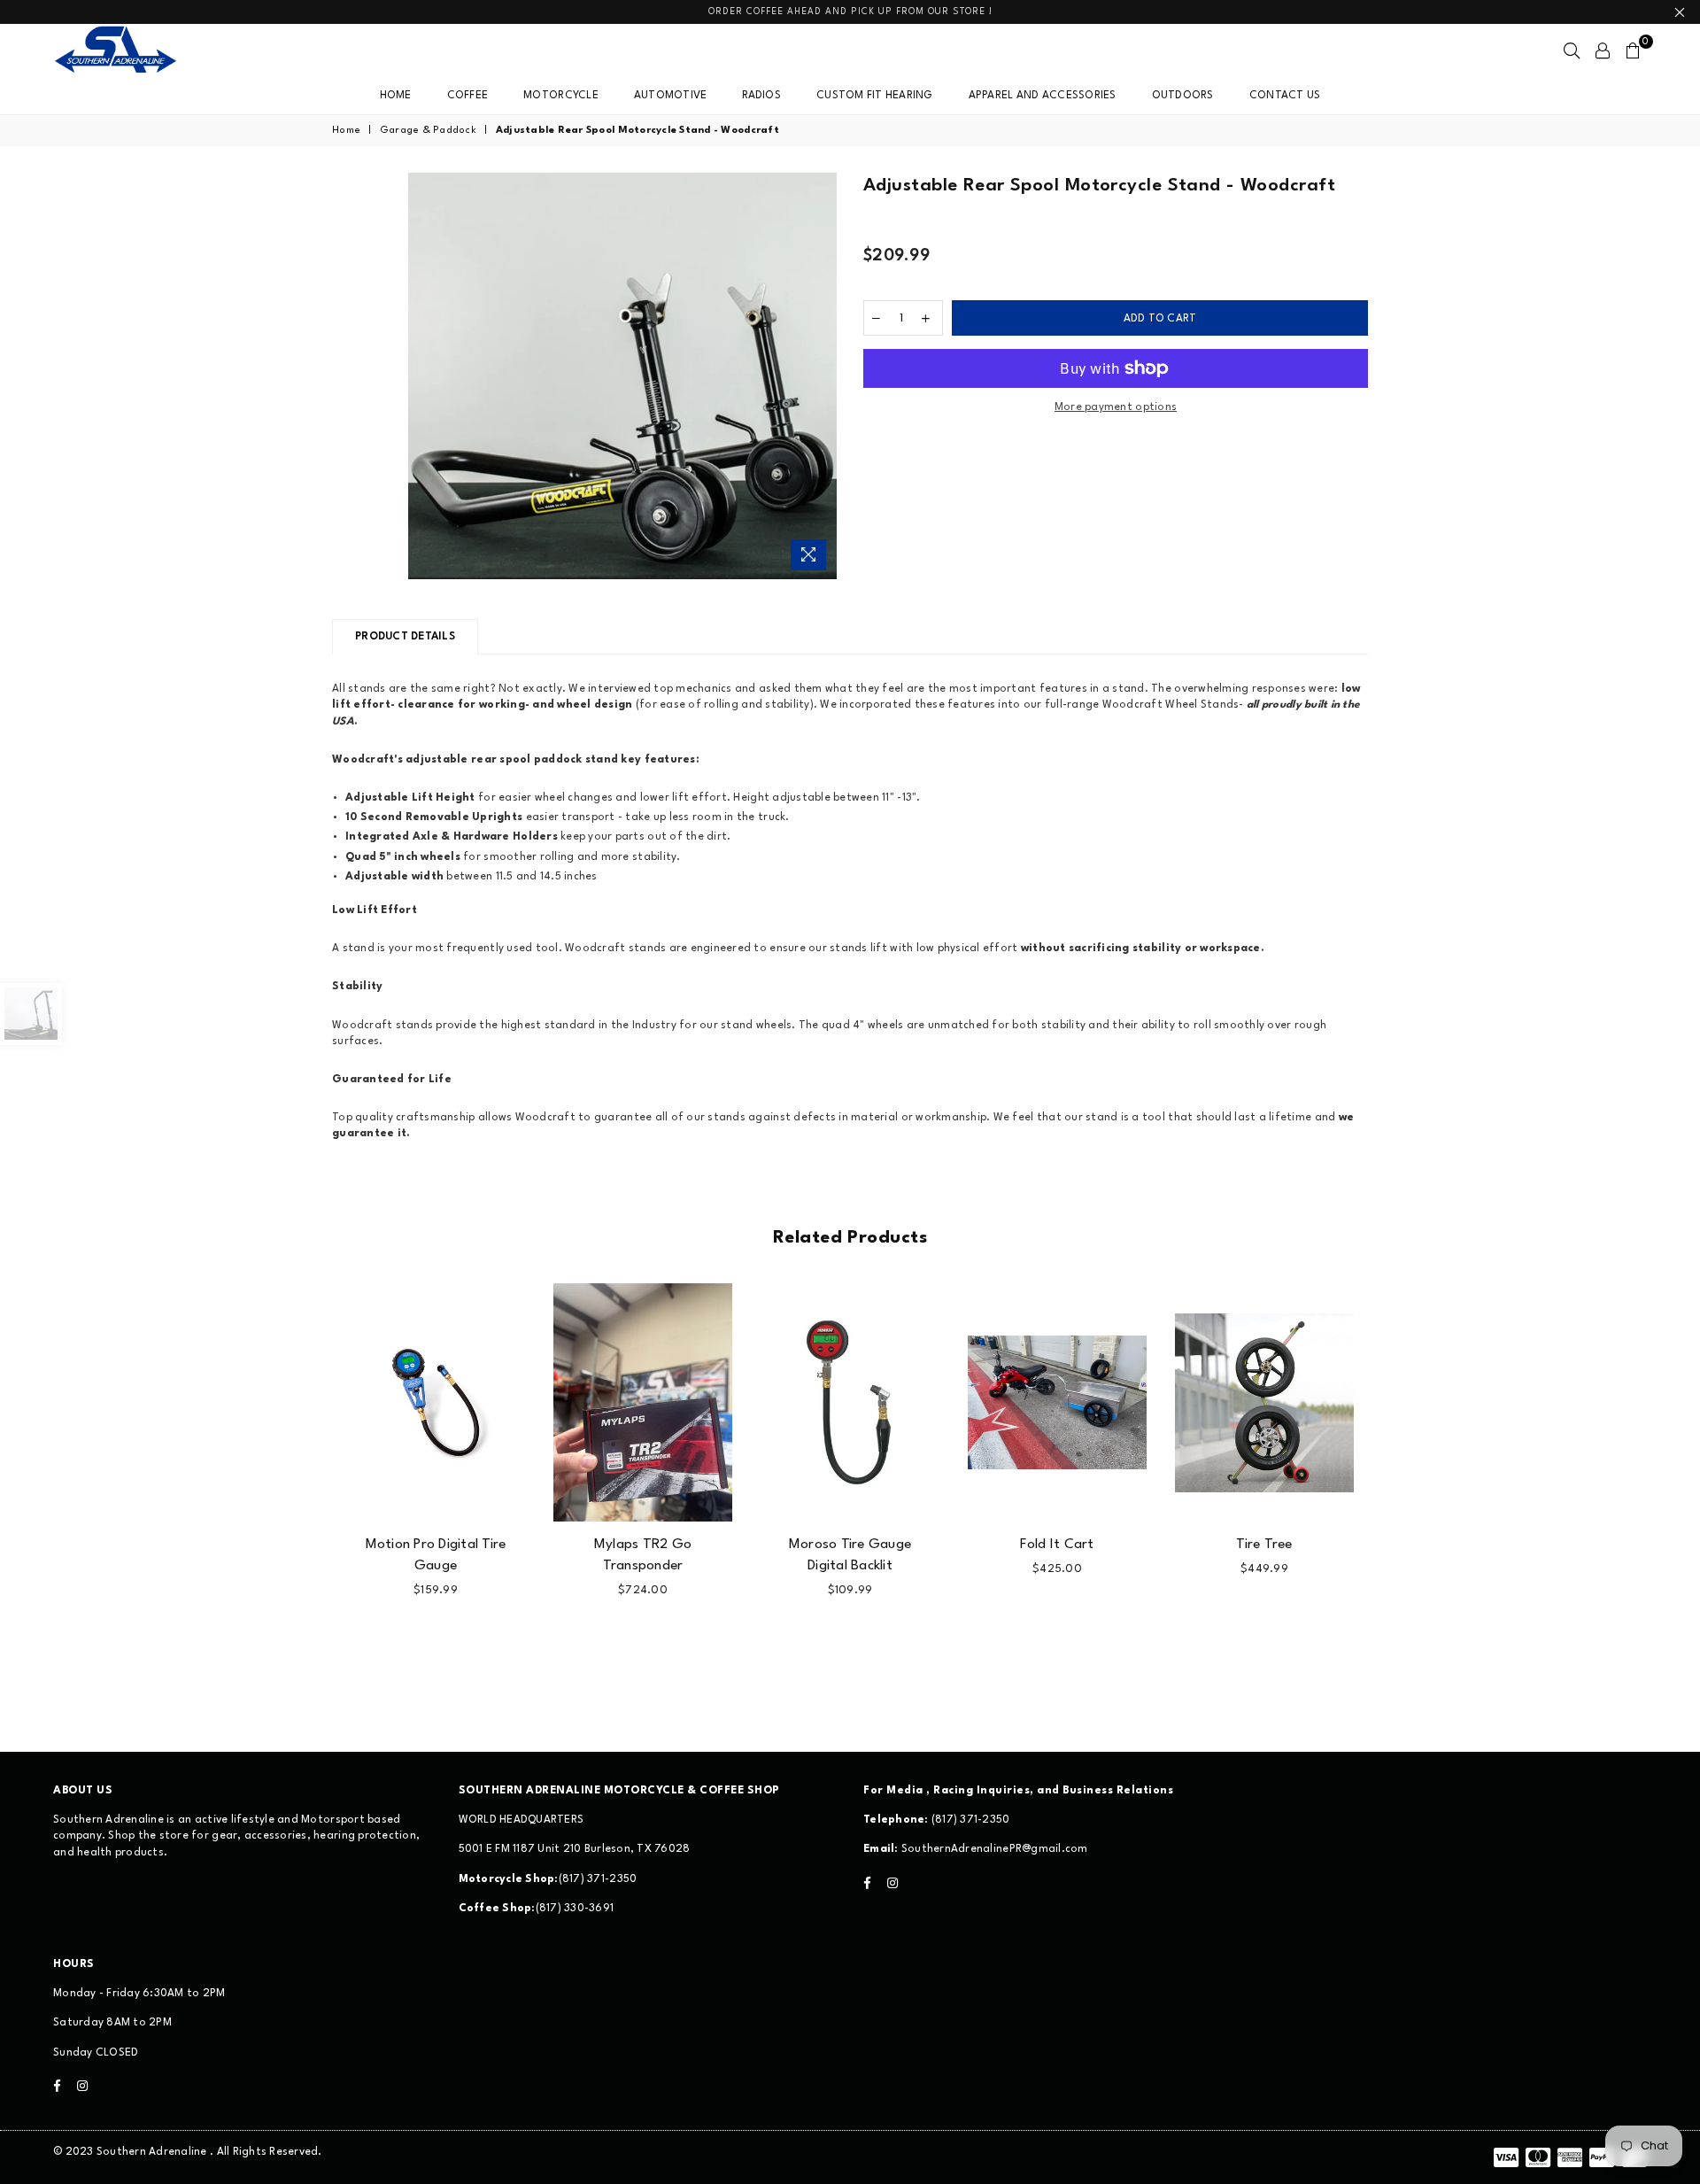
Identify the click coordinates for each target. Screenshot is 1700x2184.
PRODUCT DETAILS (405, 637)
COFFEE (468, 96)
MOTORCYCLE (561, 96)
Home (346, 131)
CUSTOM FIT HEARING (875, 96)
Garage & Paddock (428, 131)
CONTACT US (1285, 96)
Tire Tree (1264, 1545)
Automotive (671, 96)
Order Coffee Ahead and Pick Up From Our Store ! (850, 12)
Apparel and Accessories (1043, 96)
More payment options (1116, 407)
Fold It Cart (1057, 1545)
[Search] (1572, 50)
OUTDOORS (1183, 96)
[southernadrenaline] (133, 50)
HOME (396, 96)
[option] (623, 376)
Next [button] (1388, 1486)
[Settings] (1603, 50)
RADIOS (761, 96)
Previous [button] (312, 1486)
